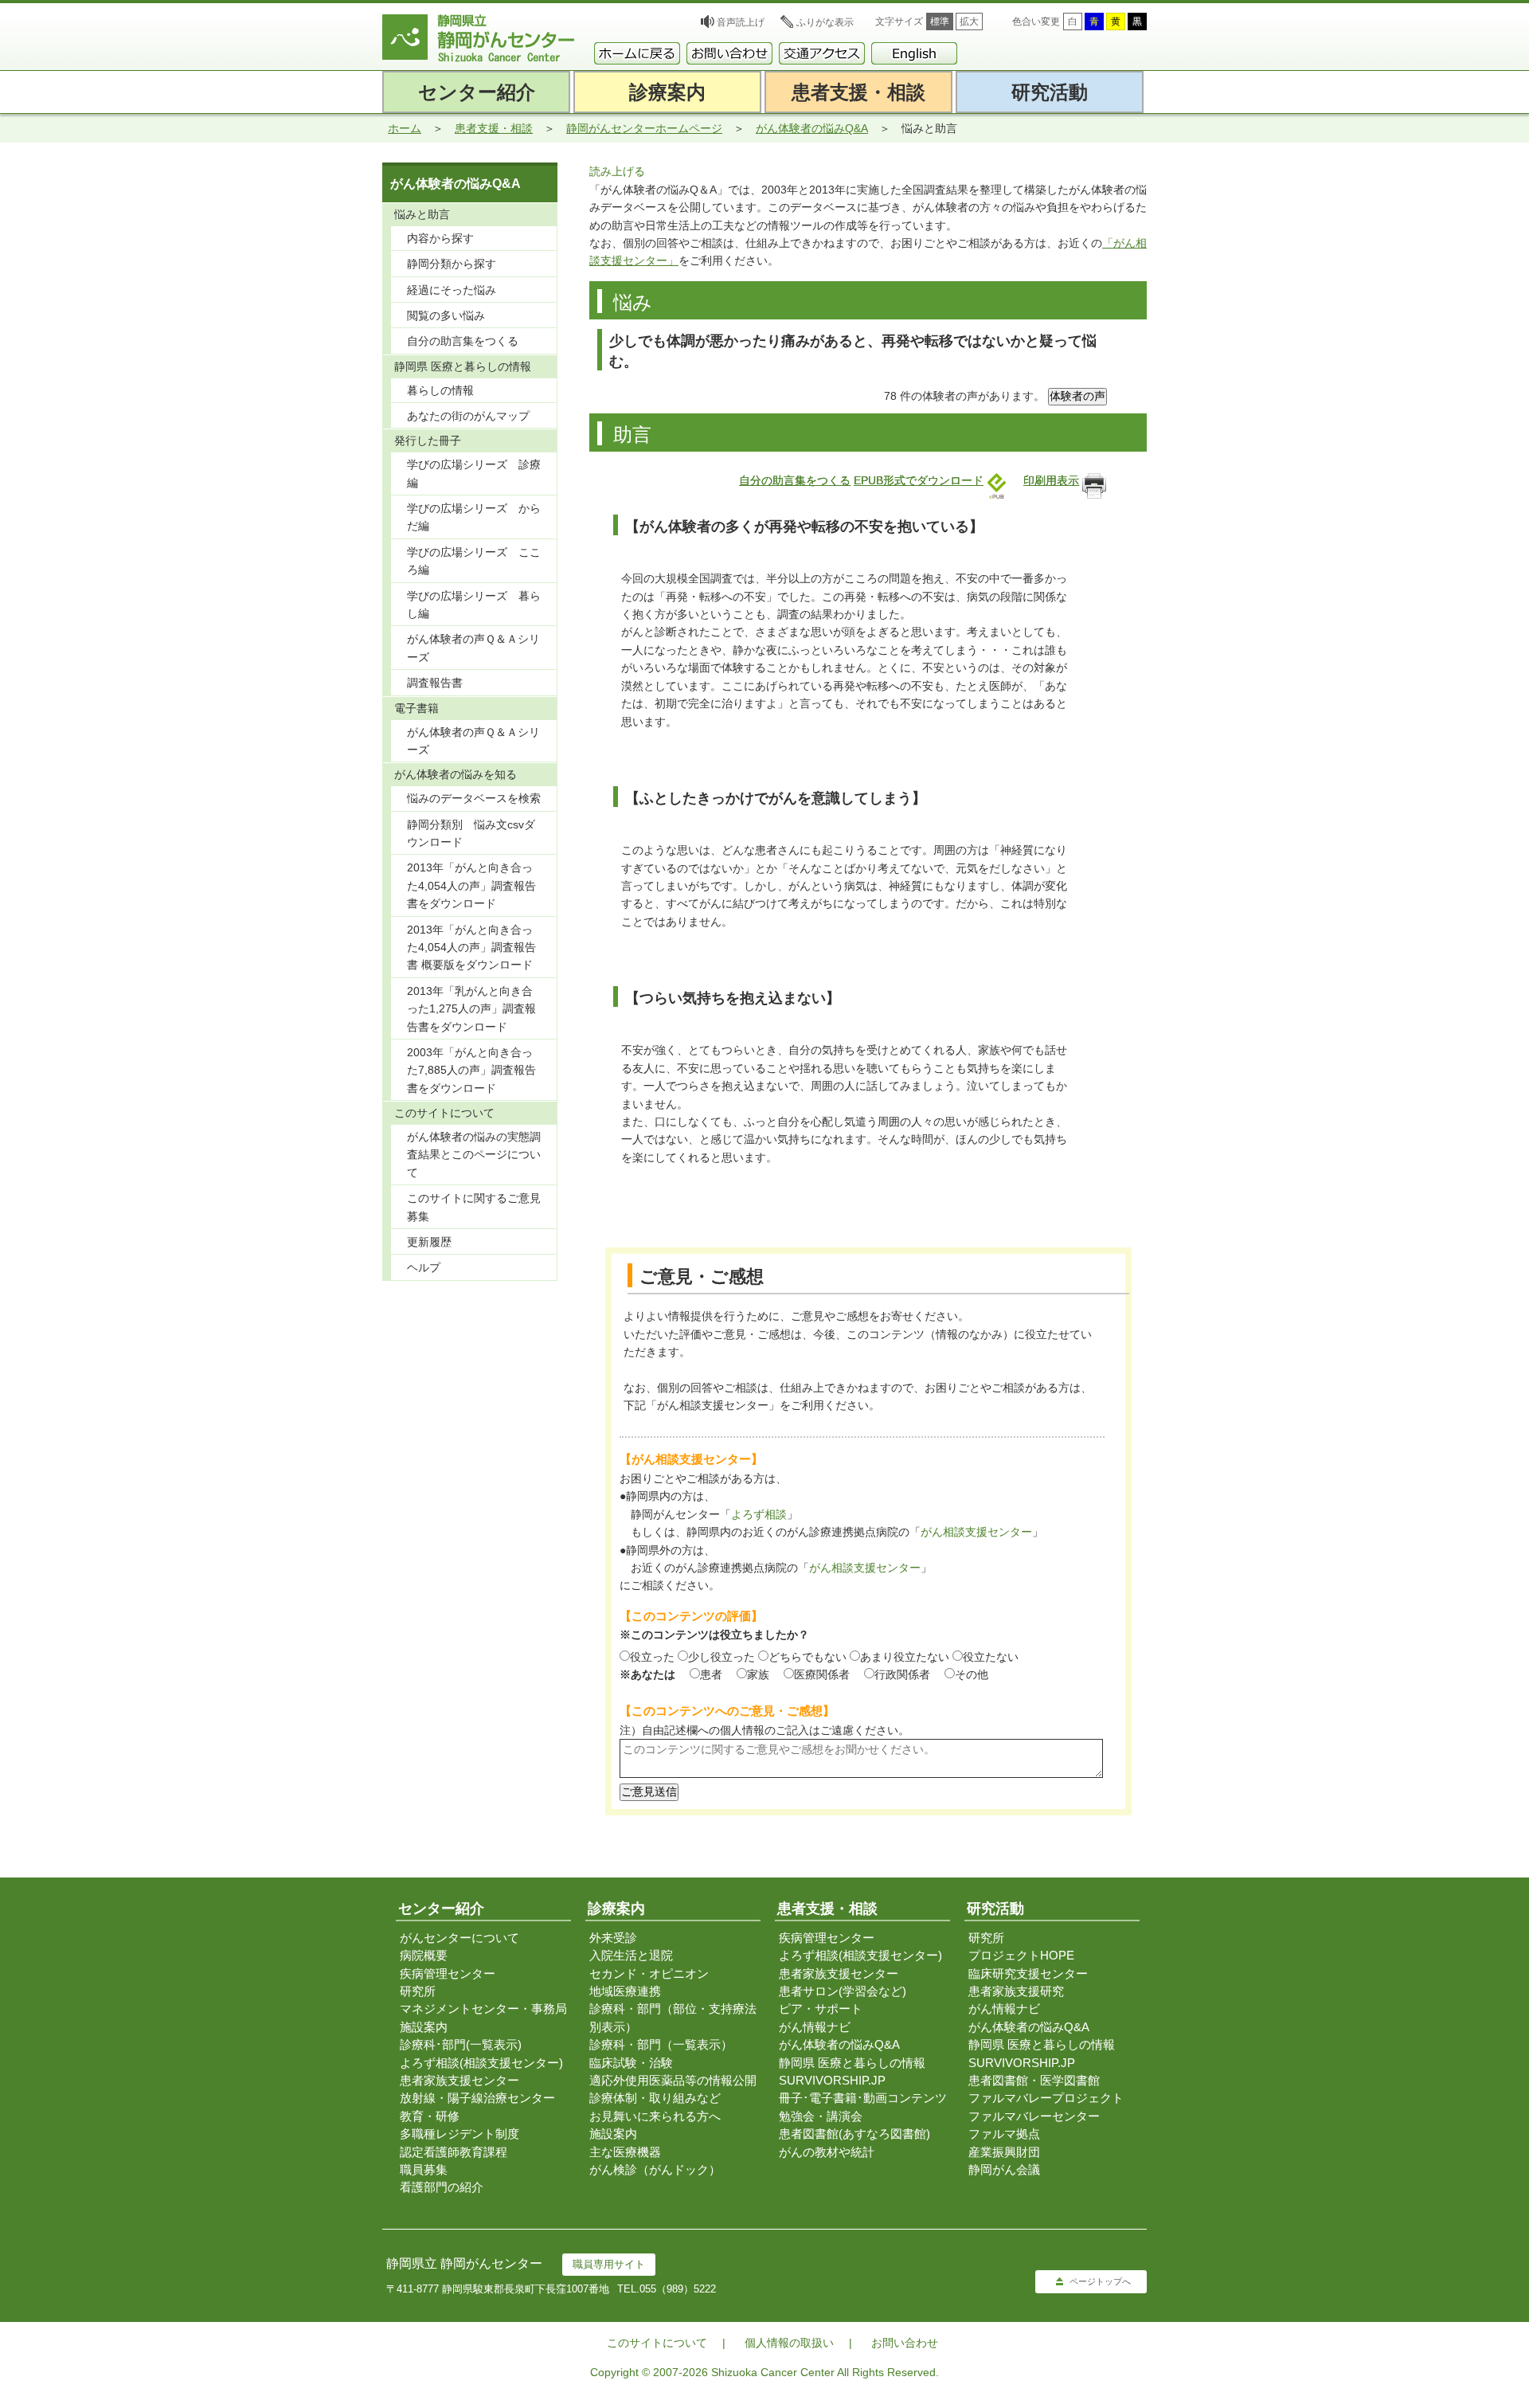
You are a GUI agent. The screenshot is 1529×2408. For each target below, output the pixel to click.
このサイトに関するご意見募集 (474, 1207)
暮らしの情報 (440, 390)
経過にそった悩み (452, 290)
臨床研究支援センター (1028, 1973)
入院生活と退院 (631, 1955)
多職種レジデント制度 (459, 2134)
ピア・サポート (821, 2009)
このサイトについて (657, 2343)
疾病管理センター (448, 1973)
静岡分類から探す (452, 264)
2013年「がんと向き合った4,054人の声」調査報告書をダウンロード (471, 885)
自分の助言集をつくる (795, 480)
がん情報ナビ (815, 2027)
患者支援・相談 (494, 128)
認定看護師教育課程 (454, 2152)
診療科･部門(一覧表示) (461, 2044)
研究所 (418, 1991)
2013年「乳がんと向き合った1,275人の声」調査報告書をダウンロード (471, 1009)
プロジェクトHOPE (1021, 1955)
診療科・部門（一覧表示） (661, 2044)
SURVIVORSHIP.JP (832, 2080)
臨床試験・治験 (631, 2063)
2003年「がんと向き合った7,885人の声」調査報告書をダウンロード (471, 1070)
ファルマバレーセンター (1034, 2116)
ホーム (405, 128)
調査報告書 (435, 683)
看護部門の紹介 (442, 2187)
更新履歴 (429, 1242)
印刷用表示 (1051, 480)
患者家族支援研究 (1016, 1991)
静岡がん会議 (1004, 2169)
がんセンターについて (459, 1938)
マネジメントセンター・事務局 (483, 2009)
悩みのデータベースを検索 (474, 798)
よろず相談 (759, 1514)
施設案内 (424, 2027)
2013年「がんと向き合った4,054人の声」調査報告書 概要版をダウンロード (471, 948)
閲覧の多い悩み (446, 315)
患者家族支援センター (459, 2080)
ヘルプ (424, 1267)
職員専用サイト (609, 2264)
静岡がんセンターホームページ (644, 128)
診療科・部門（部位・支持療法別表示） (673, 2017)
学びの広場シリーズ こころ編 (474, 561)
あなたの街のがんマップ (468, 416)
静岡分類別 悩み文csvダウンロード (471, 833)
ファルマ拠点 (1004, 2134)
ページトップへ (1100, 2281)
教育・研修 (430, 2116)
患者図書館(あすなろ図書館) (854, 2134)
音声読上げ (741, 22)
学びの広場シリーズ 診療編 (474, 473)
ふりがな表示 (825, 22)
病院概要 (424, 1955)
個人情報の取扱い (789, 2343)
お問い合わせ (905, 2343)
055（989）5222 (678, 2289)
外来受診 (613, 1938)
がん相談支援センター (976, 1532)
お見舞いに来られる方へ (655, 2116)
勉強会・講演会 (821, 2116)
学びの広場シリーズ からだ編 (474, 517)
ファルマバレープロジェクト (1046, 2098)
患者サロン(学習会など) (843, 1991)
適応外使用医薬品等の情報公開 (673, 2080)
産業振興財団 (1004, 2152)
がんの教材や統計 (827, 2152)
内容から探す (440, 238)
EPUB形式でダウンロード (919, 480)
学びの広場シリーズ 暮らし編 (474, 605)
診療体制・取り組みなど (655, 2098)
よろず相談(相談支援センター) (481, 2063)
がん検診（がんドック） (655, 2169)
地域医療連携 (625, 1991)
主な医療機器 (625, 2152)
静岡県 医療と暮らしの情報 (852, 2063)
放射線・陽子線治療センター (477, 2098)
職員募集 (424, 2169)
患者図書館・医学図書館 (1034, 2080)
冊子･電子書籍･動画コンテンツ (863, 2098)
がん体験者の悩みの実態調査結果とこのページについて (474, 1155)
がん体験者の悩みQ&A (812, 128)
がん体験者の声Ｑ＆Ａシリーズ (473, 648)
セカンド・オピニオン (649, 1973)
